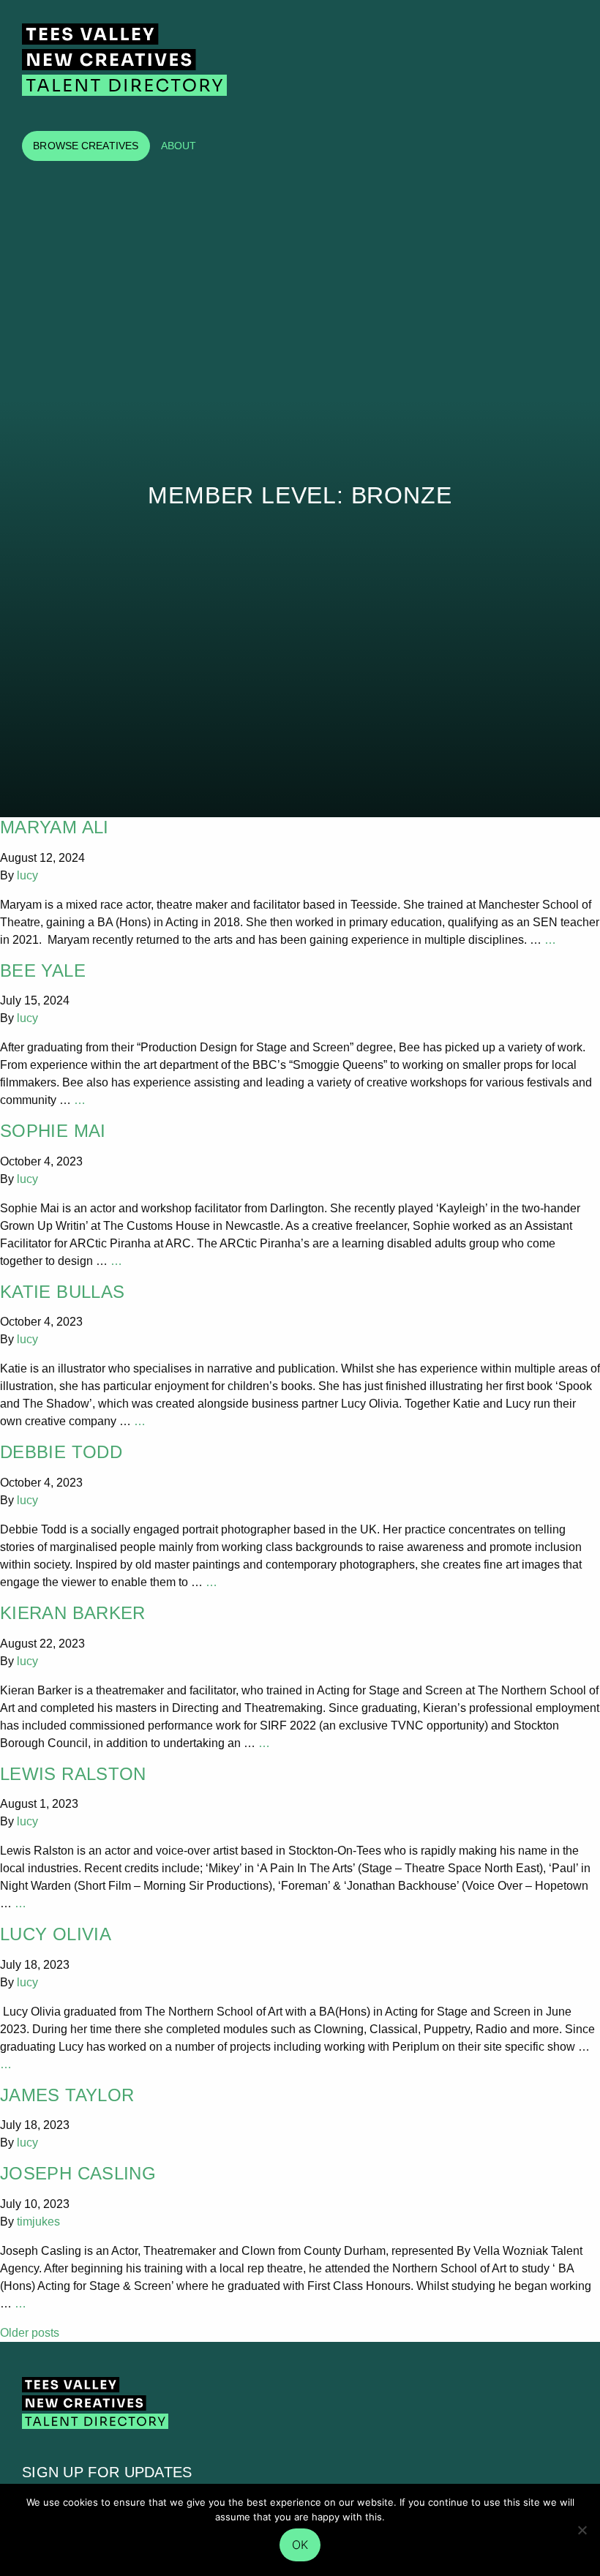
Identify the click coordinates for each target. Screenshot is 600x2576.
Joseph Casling (78, 2173)
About (179, 146)
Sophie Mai (53, 1131)
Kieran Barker (73, 1613)
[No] (582, 2530)
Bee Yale (43, 970)
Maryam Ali (55, 827)
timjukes (38, 2222)
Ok (300, 2545)
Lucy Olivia (56, 1934)
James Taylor (67, 2095)
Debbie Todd (61, 1452)
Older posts (30, 2333)
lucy (27, 875)
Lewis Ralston (73, 1774)
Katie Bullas (62, 1292)
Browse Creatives (86, 146)
